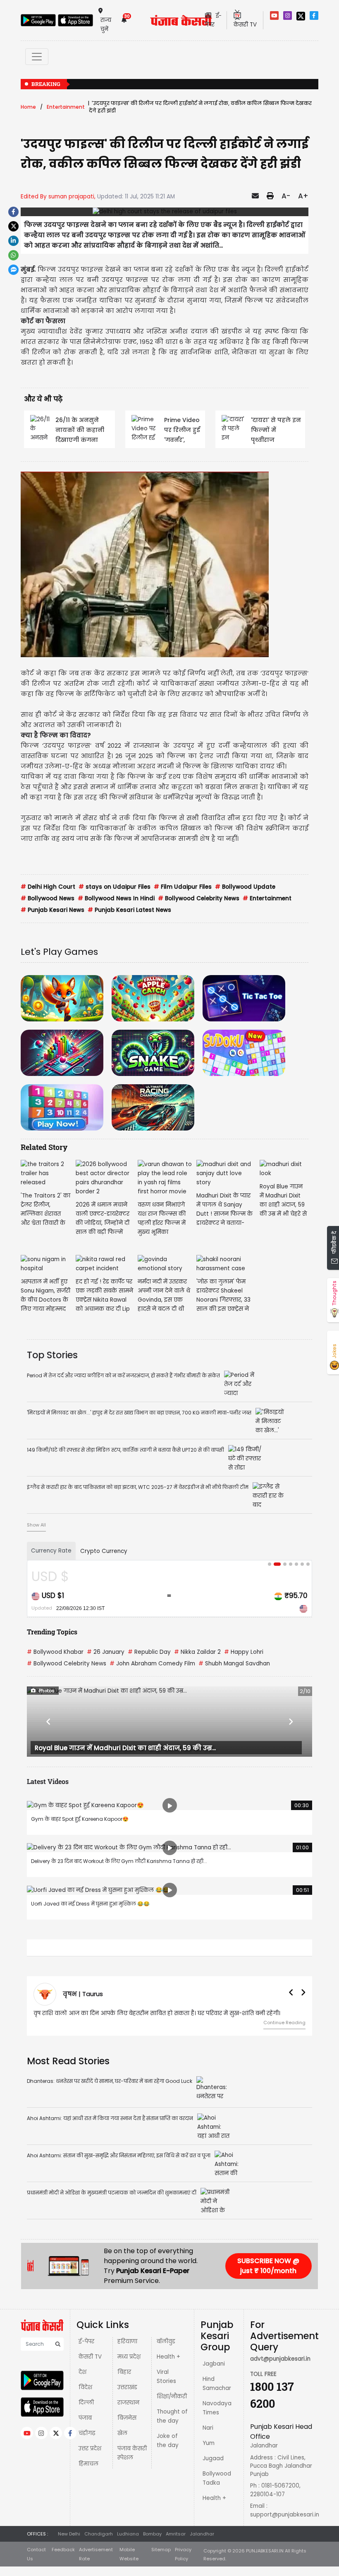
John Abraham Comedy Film (152, 1664)
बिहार (124, 2372)
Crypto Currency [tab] (104, 1551)
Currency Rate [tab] (51, 1551)
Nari (208, 2428)
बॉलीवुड (166, 2341)
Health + (168, 2357)
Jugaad (213, 2458)
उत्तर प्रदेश (90, 2448)
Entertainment (66, 107)
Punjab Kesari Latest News (129, 910)
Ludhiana (128, 2534)
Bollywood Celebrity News (199, 898)
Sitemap (161, 2550)
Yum (209, 2443)
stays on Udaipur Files (115, 887)
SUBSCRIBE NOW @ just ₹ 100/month (268, 2266)
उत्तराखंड (127, 2387)
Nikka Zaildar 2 (197, 1652)
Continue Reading (284, 2023)
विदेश (85, 2387)
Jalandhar (202, 2534)
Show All (36, 1525)
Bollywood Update (245, 887)
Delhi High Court (48, 887)
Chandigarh (99, 2534)
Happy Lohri (244, 1652)
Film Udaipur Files (183, 887)
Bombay (152, 2534)
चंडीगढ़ (87, 2433)
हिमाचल (88, 2464)
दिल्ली (86, 2403)
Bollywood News (48, 898)
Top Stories (52, 1355)
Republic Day (149, 1652)
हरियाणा (127, 2341)
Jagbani (214, 2364)
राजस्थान (128, 2403)
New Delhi (69, 2534)
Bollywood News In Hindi (116, 898)
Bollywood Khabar (55, 1652)
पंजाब (85, 2418)
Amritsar (176, 2534)
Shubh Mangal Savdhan (234, 1664)
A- (286, 196)
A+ (303, 196)
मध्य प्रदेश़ (129, 2357)
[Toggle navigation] (37, 57)
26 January (106, 1652)
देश (82, 2372)
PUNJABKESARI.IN (265, 2551)
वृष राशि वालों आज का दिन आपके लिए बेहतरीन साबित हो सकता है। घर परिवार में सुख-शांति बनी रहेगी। (157, 2013)
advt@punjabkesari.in (280, 2359)
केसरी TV (90, 2357)
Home (28, 107)
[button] (48, 1722)
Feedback (63, 2550)
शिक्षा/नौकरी (172, 2396)
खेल (122, 2433)
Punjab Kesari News (53, 910)
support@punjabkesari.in (285, 2515)
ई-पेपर (86, 2341)
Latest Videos (48, 1781)
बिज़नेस (127, 2418)
